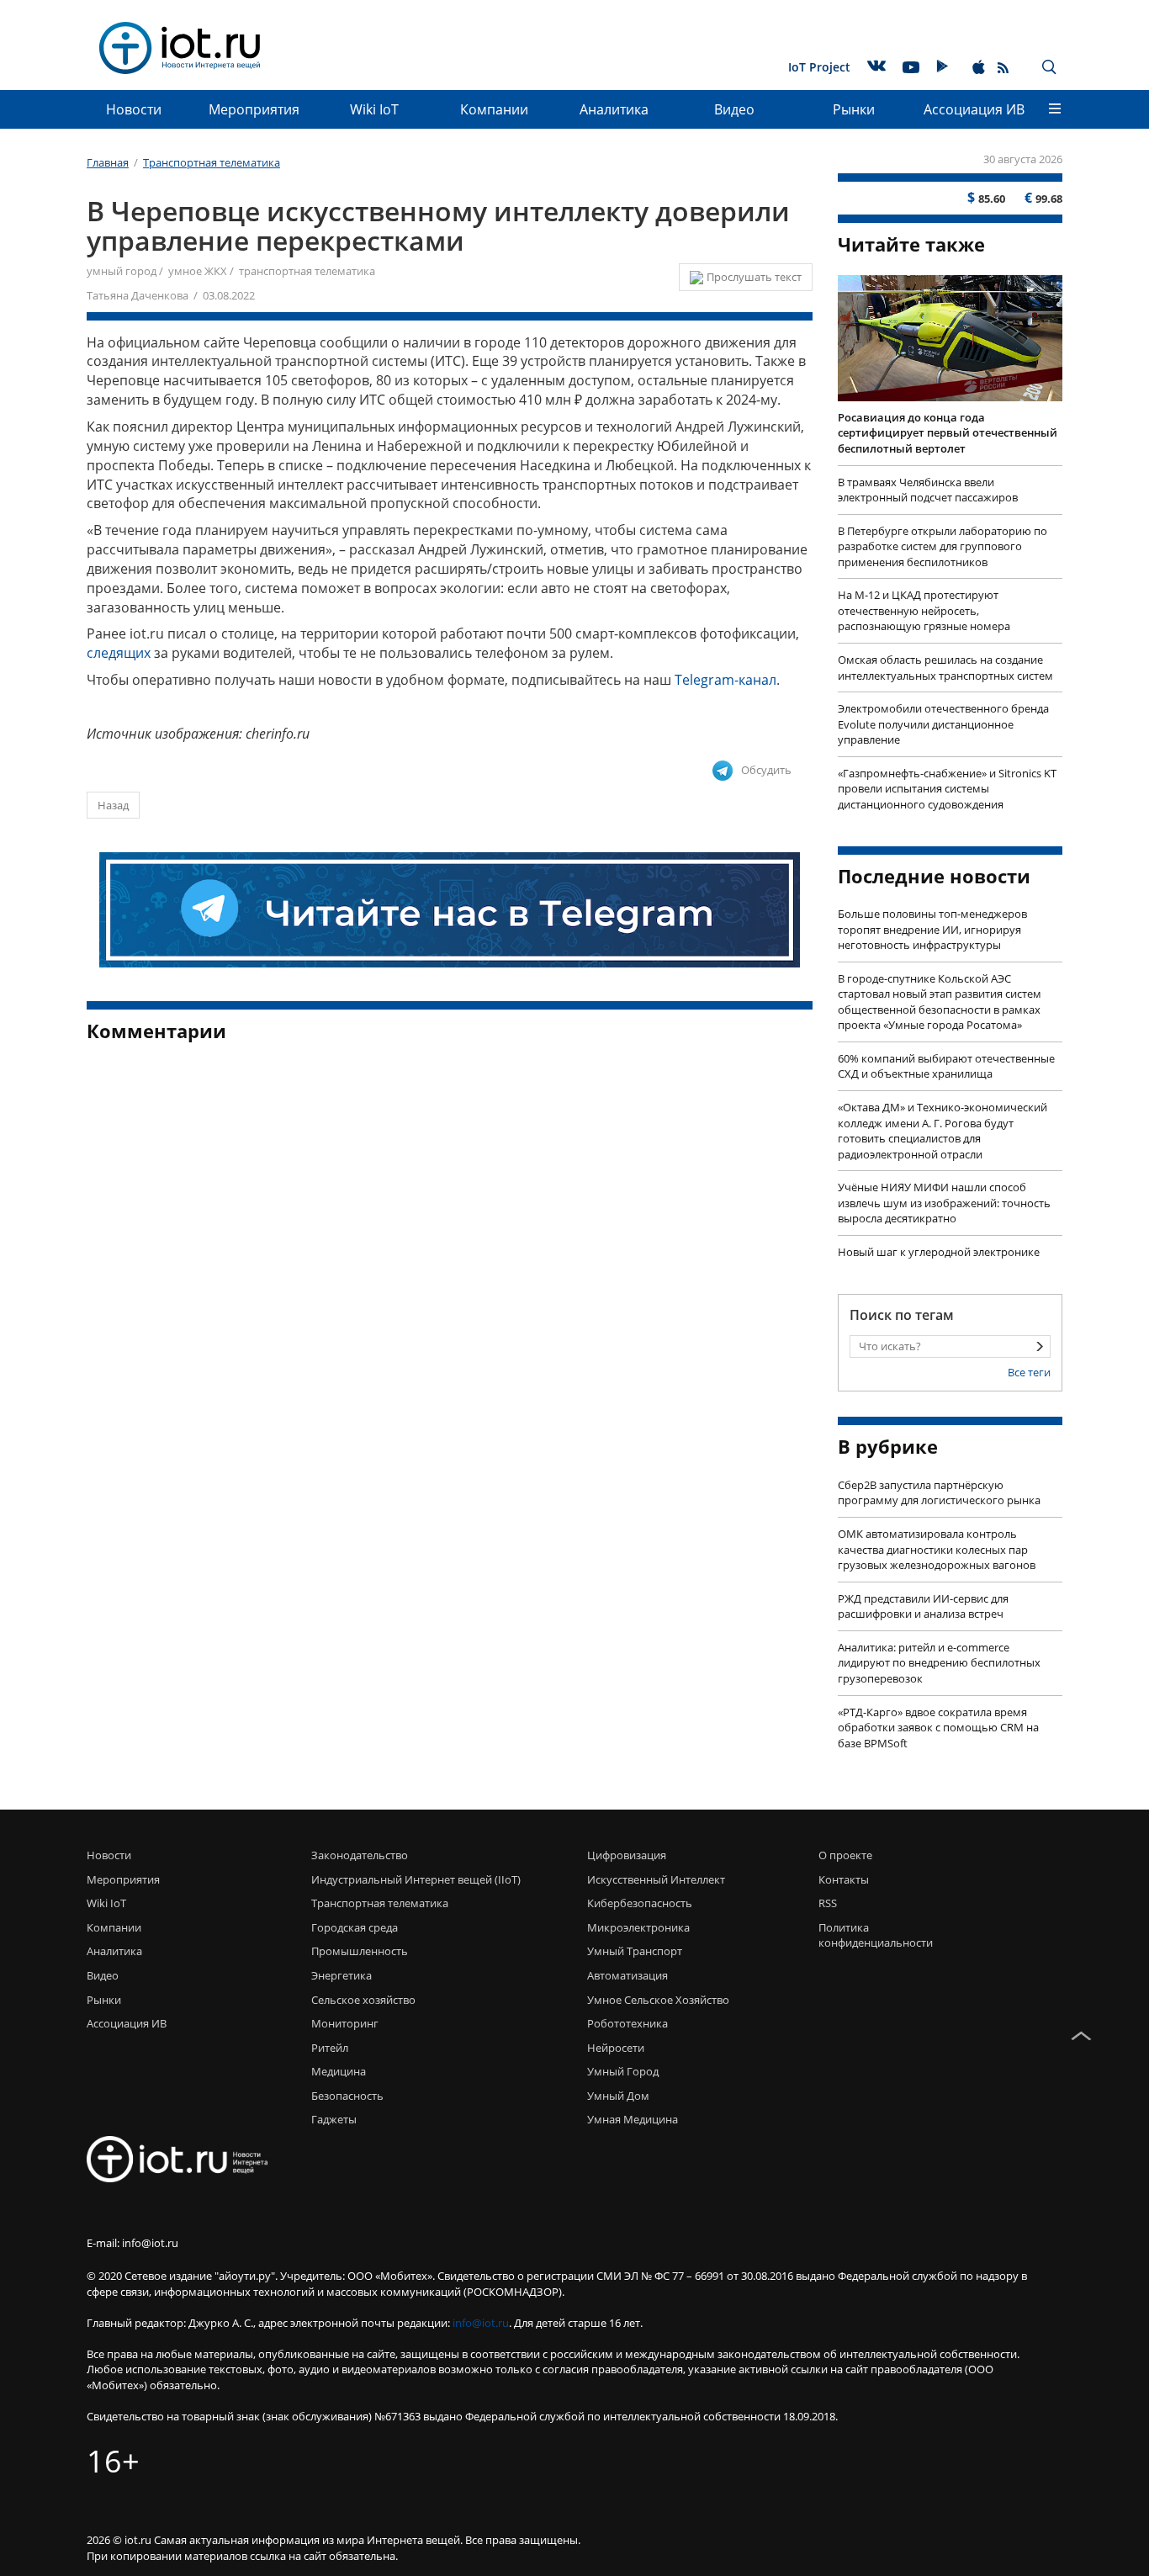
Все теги (1029, 1372)
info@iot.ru (481, 2323)
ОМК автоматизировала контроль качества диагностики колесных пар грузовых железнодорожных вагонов (937, 1549)
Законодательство (360, 1855)
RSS (828, 1903)
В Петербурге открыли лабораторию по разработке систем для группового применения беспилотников (942, 546)
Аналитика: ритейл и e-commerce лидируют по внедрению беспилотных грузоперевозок (939, 1663)
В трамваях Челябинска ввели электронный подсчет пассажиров (928, 490)
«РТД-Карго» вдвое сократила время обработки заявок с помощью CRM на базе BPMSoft (938, 1728)
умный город (122, 271)
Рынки (854, 109)
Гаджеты (334, 2119)
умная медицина (633, 2119)
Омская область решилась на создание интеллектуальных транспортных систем (945, 668)
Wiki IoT (374, 109)
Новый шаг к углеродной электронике (939, 1252)
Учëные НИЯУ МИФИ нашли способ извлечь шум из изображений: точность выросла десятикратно (944, 1203)
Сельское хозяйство (363, 2000)
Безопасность (347, 2096)
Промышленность (360, 1951)
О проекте (845, 1855)
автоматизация (627, 1975)
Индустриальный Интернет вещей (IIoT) (416, 1879)
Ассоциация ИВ (974, 109)
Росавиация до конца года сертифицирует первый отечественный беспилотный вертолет (948, 433)
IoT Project (819, 67)
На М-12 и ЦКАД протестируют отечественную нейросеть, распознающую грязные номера (924, 610)
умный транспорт (635, 1951)
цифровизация (627, 1855)
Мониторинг (345, 2023)
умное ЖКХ (198, 271)
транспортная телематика (307, 271)
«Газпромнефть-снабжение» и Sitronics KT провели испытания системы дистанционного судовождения (947, 789)
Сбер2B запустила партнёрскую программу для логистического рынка (939, 1493)
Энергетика (342, 1975)
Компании (494, 109)
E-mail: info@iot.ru (132, 2243)
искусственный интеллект (656, 1879)
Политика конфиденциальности (871, 1935)
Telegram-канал (725, 680)
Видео (734, 109)
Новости (134, 109)
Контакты (844, 1879)
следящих (119, 653)
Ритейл (330, 2048)
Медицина (339, 2071)
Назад (113, 805)
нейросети (616, 2048)
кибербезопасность (640, 1903)
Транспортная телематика (380, 1903)
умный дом (618, 2096)
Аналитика (614, 109)
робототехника (627, 2023)
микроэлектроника (638, 1927)
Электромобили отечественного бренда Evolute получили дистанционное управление (943, 724)
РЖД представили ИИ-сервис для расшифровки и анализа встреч (923, 1606)
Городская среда (355, 1927)
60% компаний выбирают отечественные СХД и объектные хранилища (946, 1066)
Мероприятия (254, 109)
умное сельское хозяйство (658, 2000)
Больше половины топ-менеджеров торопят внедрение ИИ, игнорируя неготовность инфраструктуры (932, 929)
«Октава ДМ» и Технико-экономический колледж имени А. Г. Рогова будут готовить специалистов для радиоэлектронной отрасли (942, 1131)
